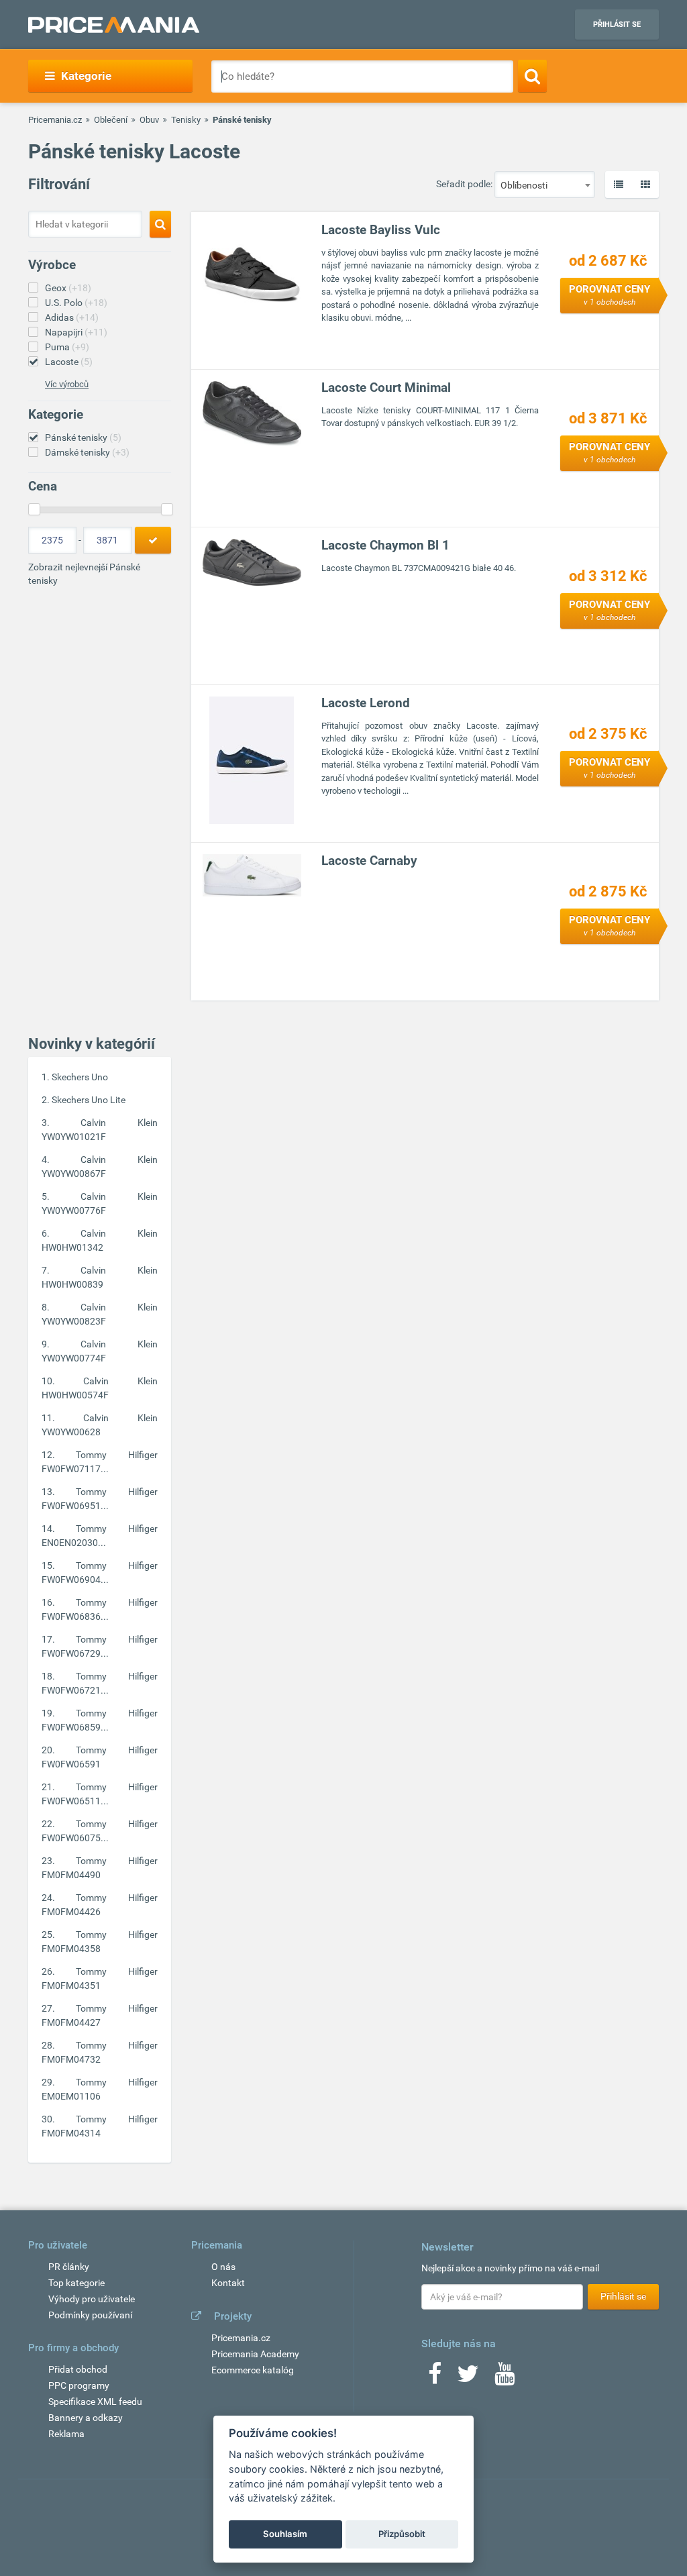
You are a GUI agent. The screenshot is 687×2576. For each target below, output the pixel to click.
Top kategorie (76, 2283)
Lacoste (69, 362)
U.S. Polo (76, 303)
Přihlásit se (617, 24)
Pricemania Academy (255, 2354)
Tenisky (186, 120)
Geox (68, 288)
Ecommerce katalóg (253, 2370)
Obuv (149, 120)
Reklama (66, 2434)
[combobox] (545, 185)
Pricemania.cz (55, 120)
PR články (69, 2267)
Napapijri (76, 332)
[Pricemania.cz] (114, 25)
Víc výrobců (67, 384)
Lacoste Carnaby (369, 861)
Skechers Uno (80, 1077)
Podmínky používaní (90, 2315)
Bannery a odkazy (86, 2418)
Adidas (72, 317)
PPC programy (79, 2385)
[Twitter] (468, 2378)
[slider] (34, 509)
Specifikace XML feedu (95, 2402)
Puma (67, 347)
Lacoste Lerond (366, 703)
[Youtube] (505, 2378)
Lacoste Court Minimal (386, 388)
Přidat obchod (78, 2369)
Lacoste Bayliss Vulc (381, 230)
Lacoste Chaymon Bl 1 (385, 545)
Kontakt (228, 2283)
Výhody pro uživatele (92, 2299)
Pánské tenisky (83, 437)
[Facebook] (435, 2378)
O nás (223, 2267)
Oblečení (111, 120)
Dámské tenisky (87, 452)
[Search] (532, 76)
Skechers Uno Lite (89, 1100)
